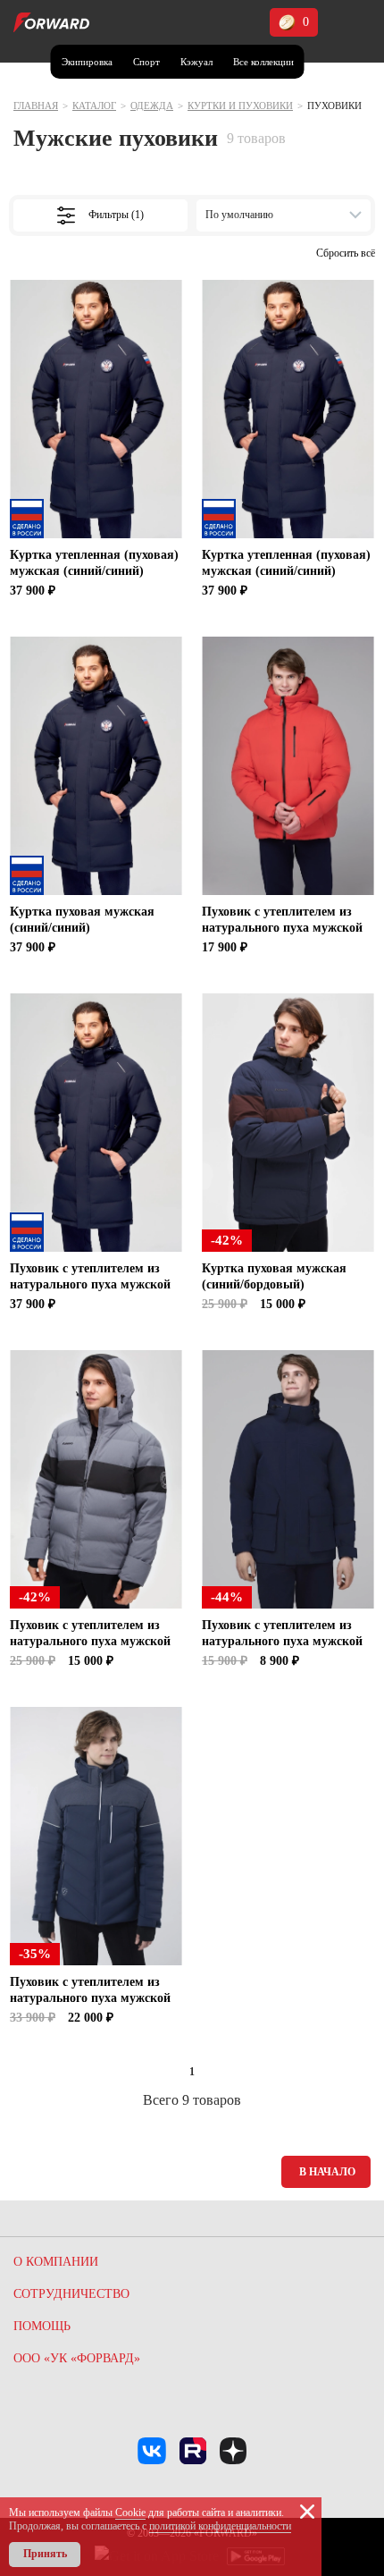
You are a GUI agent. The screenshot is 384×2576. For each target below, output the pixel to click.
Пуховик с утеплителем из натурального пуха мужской (282, 920)
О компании (56, 2262)
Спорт (146, 62)
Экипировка (87, 62)
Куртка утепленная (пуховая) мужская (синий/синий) (94, 563)
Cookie (130, 2513)
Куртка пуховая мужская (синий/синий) (82, 920)
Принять (45, 2554)
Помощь (42, 2326)
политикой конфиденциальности (220, 2526)
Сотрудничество (71, 2294)
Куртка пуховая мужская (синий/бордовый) (274, 1276)
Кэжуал (196, 62)
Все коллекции (263, 62)
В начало (327, 2172)
